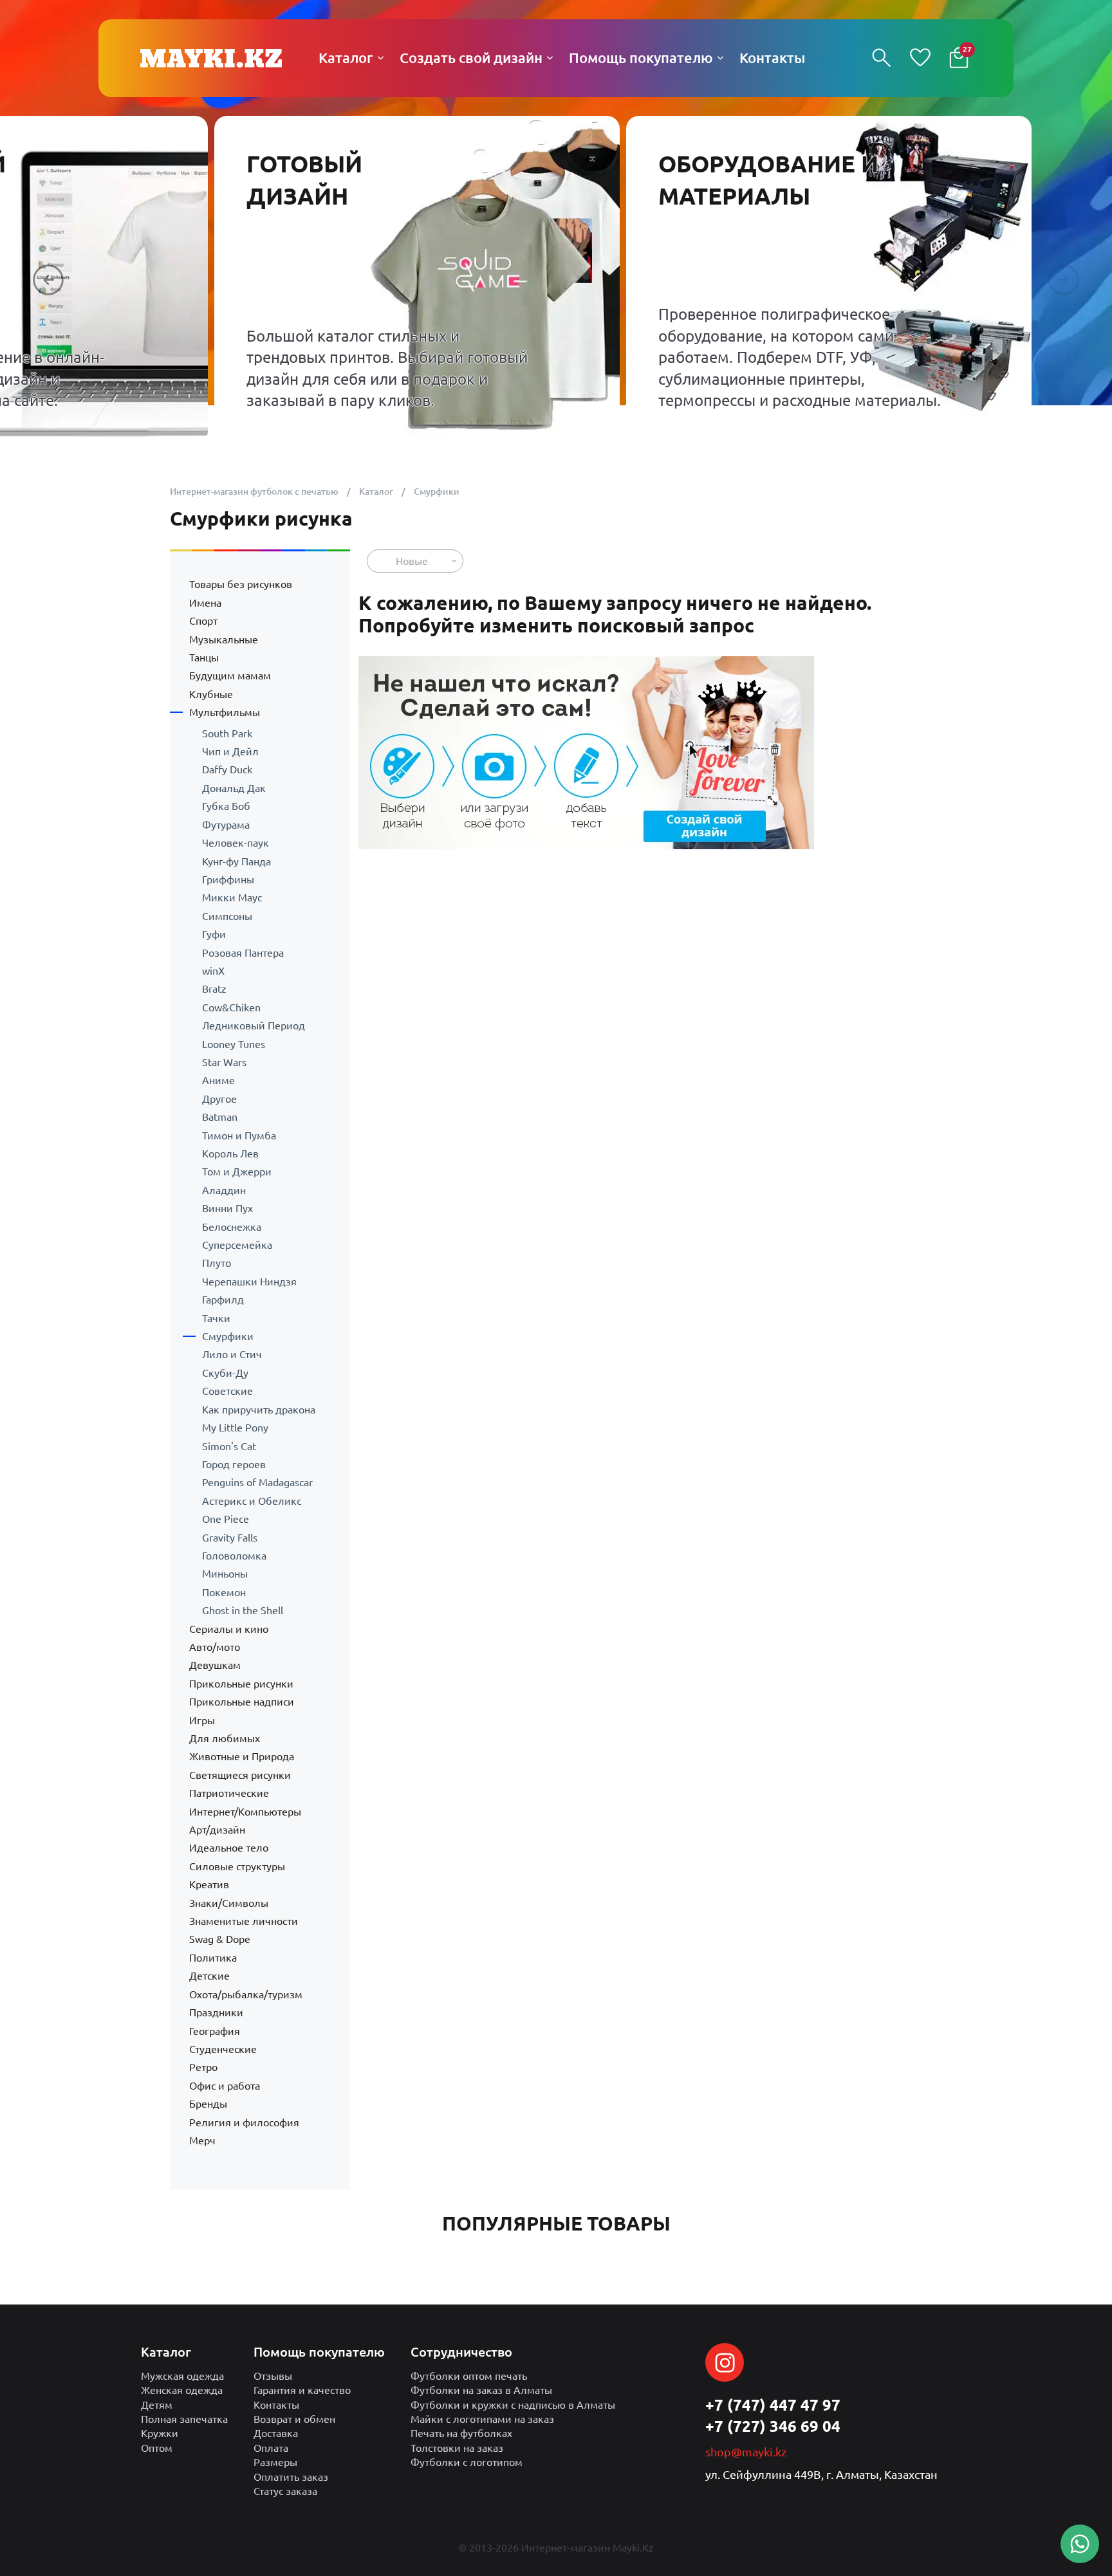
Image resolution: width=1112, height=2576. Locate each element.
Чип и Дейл (230, 751)
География (215, 2031)
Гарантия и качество (302, 2390)
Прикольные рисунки (241, 1684)
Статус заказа (285, 2491)
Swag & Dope (220, 1939)
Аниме (218, 1080)
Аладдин (224, 1190)
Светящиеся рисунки (240, 1775)
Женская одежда (182, 2390)
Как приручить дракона (259, 1410)
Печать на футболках (461, 2433)
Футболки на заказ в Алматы (481, 2390)
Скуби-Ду (225, 1373)
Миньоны (225, 1574)
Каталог (376, 492)
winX (213, 971)
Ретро (203, 2067)
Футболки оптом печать (469, 2376)
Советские (227, 1391)
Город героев (234, 1464)
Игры (202, 1720)
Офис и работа (225, 2086)
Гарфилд (223, 1300)
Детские (209, 1976)
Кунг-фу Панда (236, 861)
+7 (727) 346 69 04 (773, 2426)
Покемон (224, 1592)
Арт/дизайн (217, 1830)
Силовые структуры (237, 1866)
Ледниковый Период (254, 1026)
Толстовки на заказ (457, 2448)
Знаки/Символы (229, 1903)
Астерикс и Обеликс (252, 1501)
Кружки (160, 2433)
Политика (213, 1958)
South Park (227, 733)
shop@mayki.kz (746, 2452)
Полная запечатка (184, 2419)
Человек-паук (236, 843)
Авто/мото (215, 1647)
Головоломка (234, 1556)
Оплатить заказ (291, 2477)
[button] (48, 280)
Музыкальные (224, 639)
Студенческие (223, 2049)
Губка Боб (226, 806)
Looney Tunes (234, 1044)
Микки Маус (232, 897)
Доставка (276, 2433)
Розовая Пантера (243, 953)
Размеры (275, 2462)
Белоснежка (232, 1227)
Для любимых (225, 1738)
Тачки (216, 1318)
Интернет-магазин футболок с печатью (254, 492)
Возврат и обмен (294, 2419)
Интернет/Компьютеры (245, 1812)
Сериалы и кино (229, 1629)
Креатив (209, 1884)
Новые (412, 561)
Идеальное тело (229, 1848)
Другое (219, 1099)
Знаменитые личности (244, 1921)
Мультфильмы (225, 712)
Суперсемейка (237, 1245)
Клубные (211, 694)
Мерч (202, 2140)
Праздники (216, 2012)
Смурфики (228, 1336)
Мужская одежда (182, 2376)
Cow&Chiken (231, 1007)
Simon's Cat (229, 1446)
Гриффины (228, 879)
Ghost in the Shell (243, 1610)
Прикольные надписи (242, 1702)
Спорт (203, 621)
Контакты (276, 2405)
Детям (157, 2405)
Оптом (157, 2448)
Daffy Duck (227, 769)
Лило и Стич (232, 1354)
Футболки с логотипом (467, 2462)
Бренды (208, 2104)
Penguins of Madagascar (257, 1482)
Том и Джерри (237, 1172)
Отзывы (273, 2376)
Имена (205, 603)
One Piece (226, 1519)
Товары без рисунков (241, 584)
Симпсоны (227, 916)
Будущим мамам (230, 676)
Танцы (204, 658)
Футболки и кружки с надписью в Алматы (513, 2405)
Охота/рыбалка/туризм (246, 1994)
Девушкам (215, 1665)
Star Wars (224, 1062)
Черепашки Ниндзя (249, 1282)
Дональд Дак (234, 788)
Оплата (271, 2448)
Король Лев (230, 1154)
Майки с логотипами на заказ (482, 2419)
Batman (220, 1117)
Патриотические (229, 1793)
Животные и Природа (242, 1756)
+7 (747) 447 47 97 (773, 2405)
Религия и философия (244, 2122)
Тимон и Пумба (239, 1136)
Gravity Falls (230, 1538)
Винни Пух (227, 1208)
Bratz (214, 989)
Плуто (217, 1263)
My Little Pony (235, 1428)
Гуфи (214, 934)
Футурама (226, 825)
